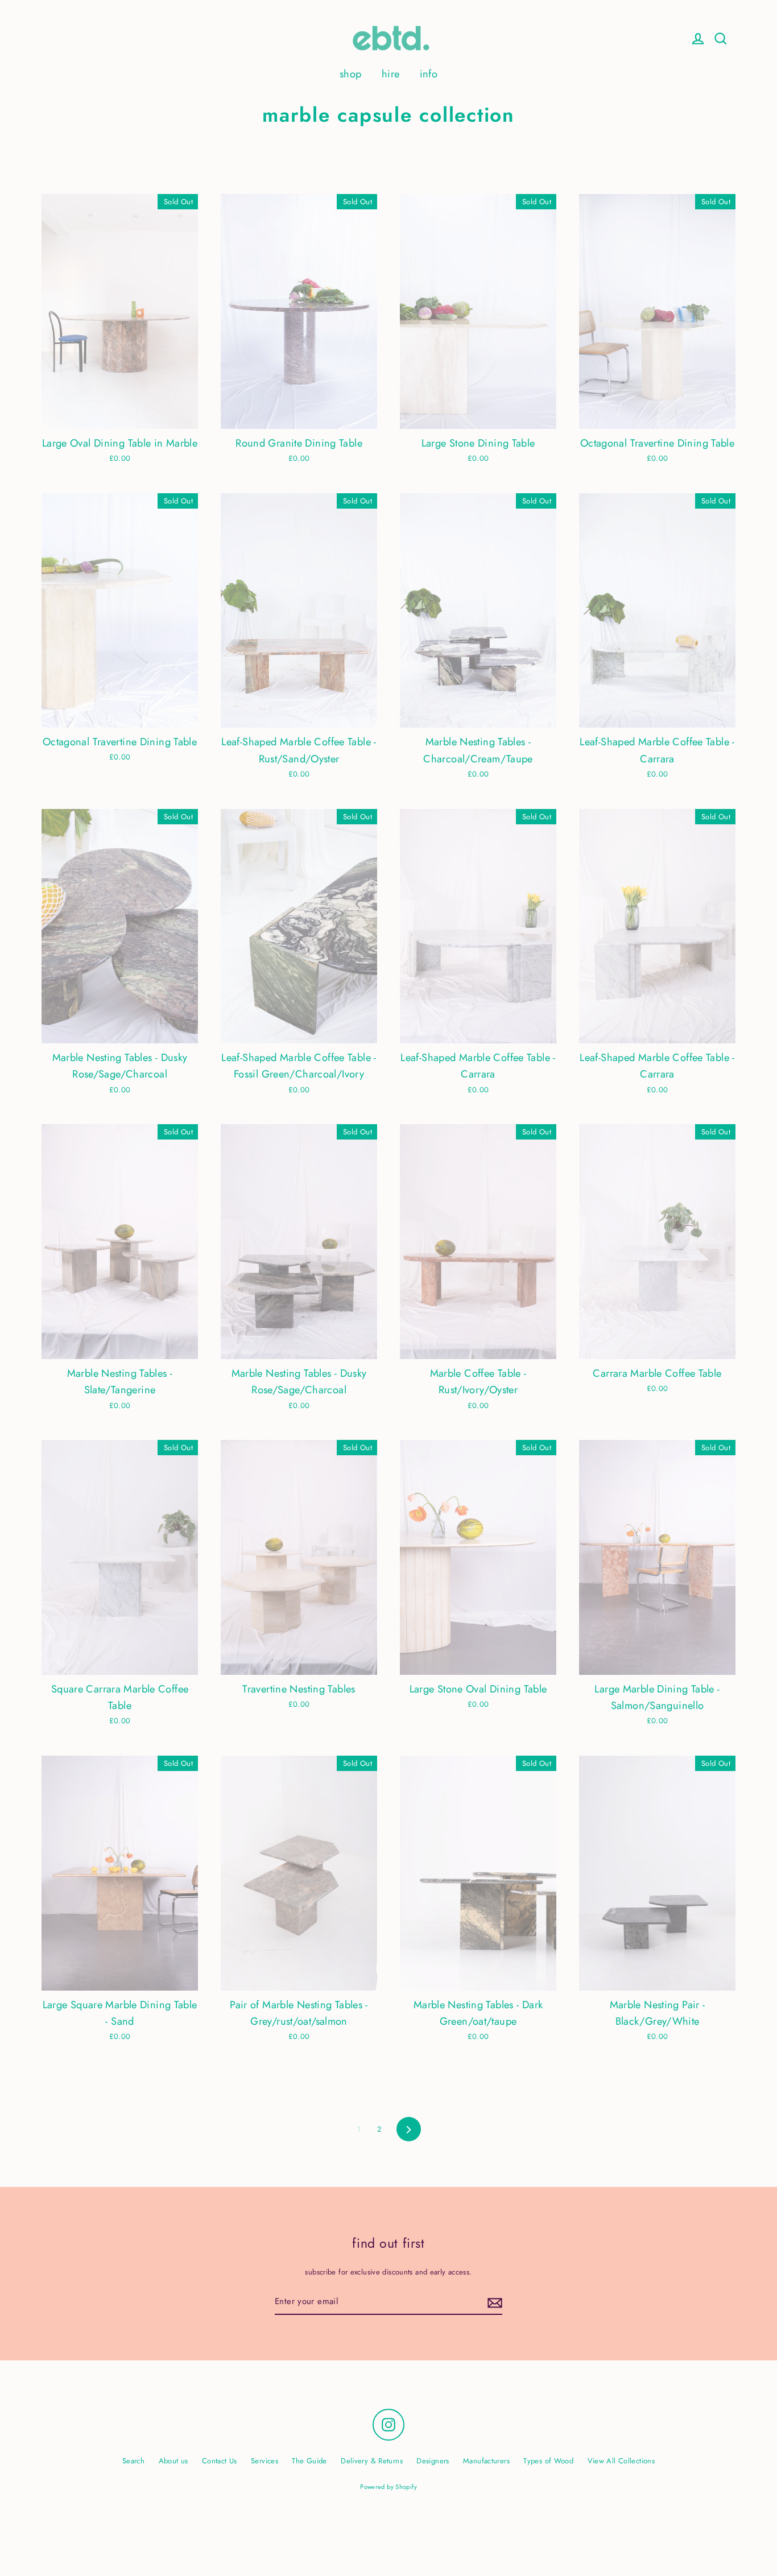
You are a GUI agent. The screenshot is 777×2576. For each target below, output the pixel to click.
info (429, 74)
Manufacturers (486, 2461)
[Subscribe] (493, 2302)
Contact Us (220, 2461)
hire (391, 74)
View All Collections (621, 2461)
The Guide (309, 2461)
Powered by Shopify (388, 2487)
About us (173, 2461)
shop (351, 74)
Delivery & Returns (372, 2461)
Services (264, 2461)
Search (133, 2461)
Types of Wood (548, 2461)
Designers (433, 2461)
